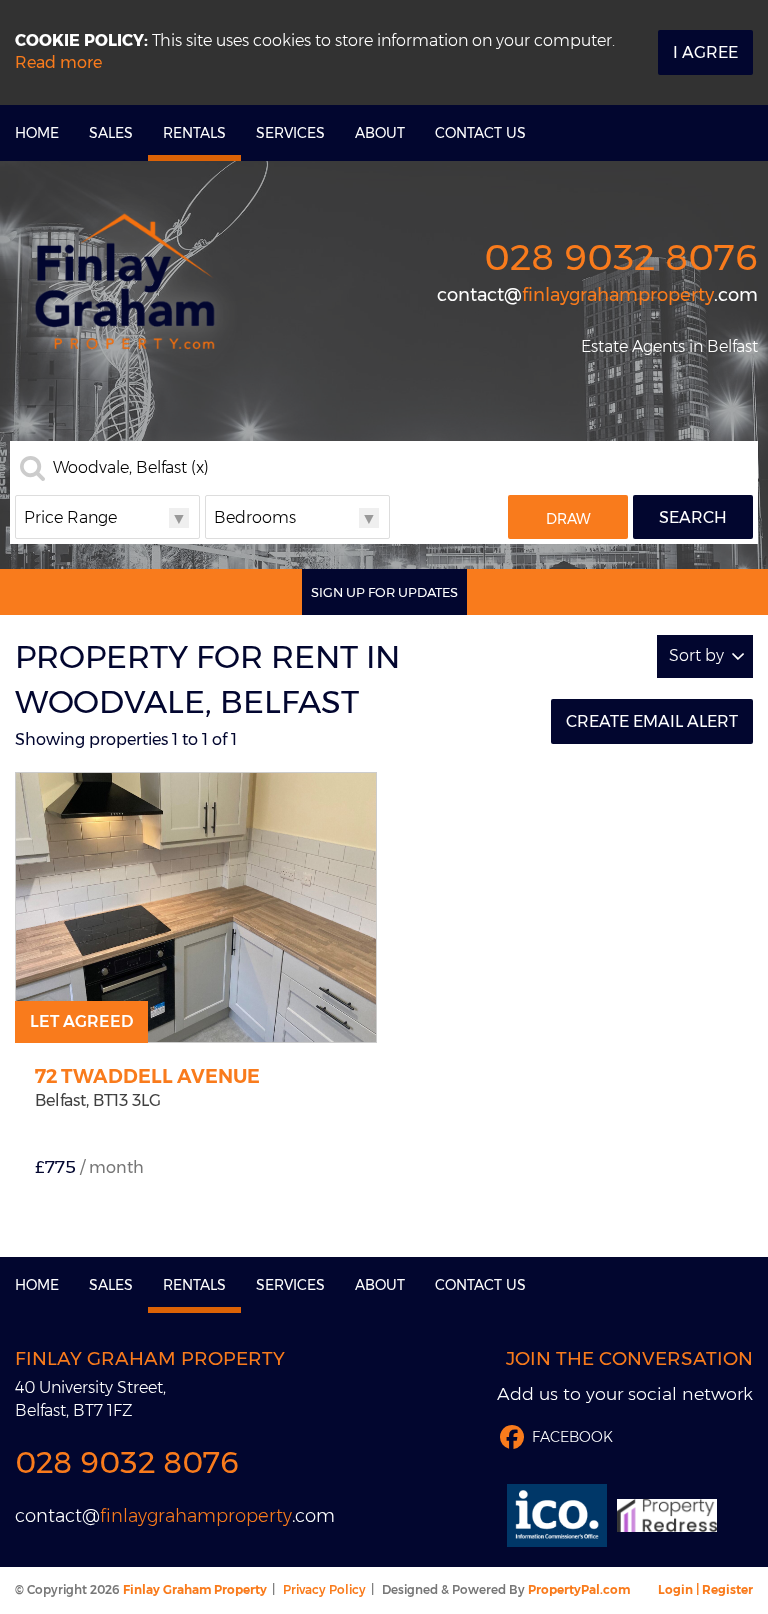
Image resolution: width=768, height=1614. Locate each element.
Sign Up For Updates (384, 592)
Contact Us (480, 133)
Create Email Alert (652, 721)
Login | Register (705, 1589)
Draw (568, 519)
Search (693, 517)
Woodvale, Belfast (131, 468)
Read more (58, 62)
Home (37, 133)
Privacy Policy (324, 1589)
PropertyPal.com (579, 1589)
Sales (111, 133)
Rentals (194, 133)
